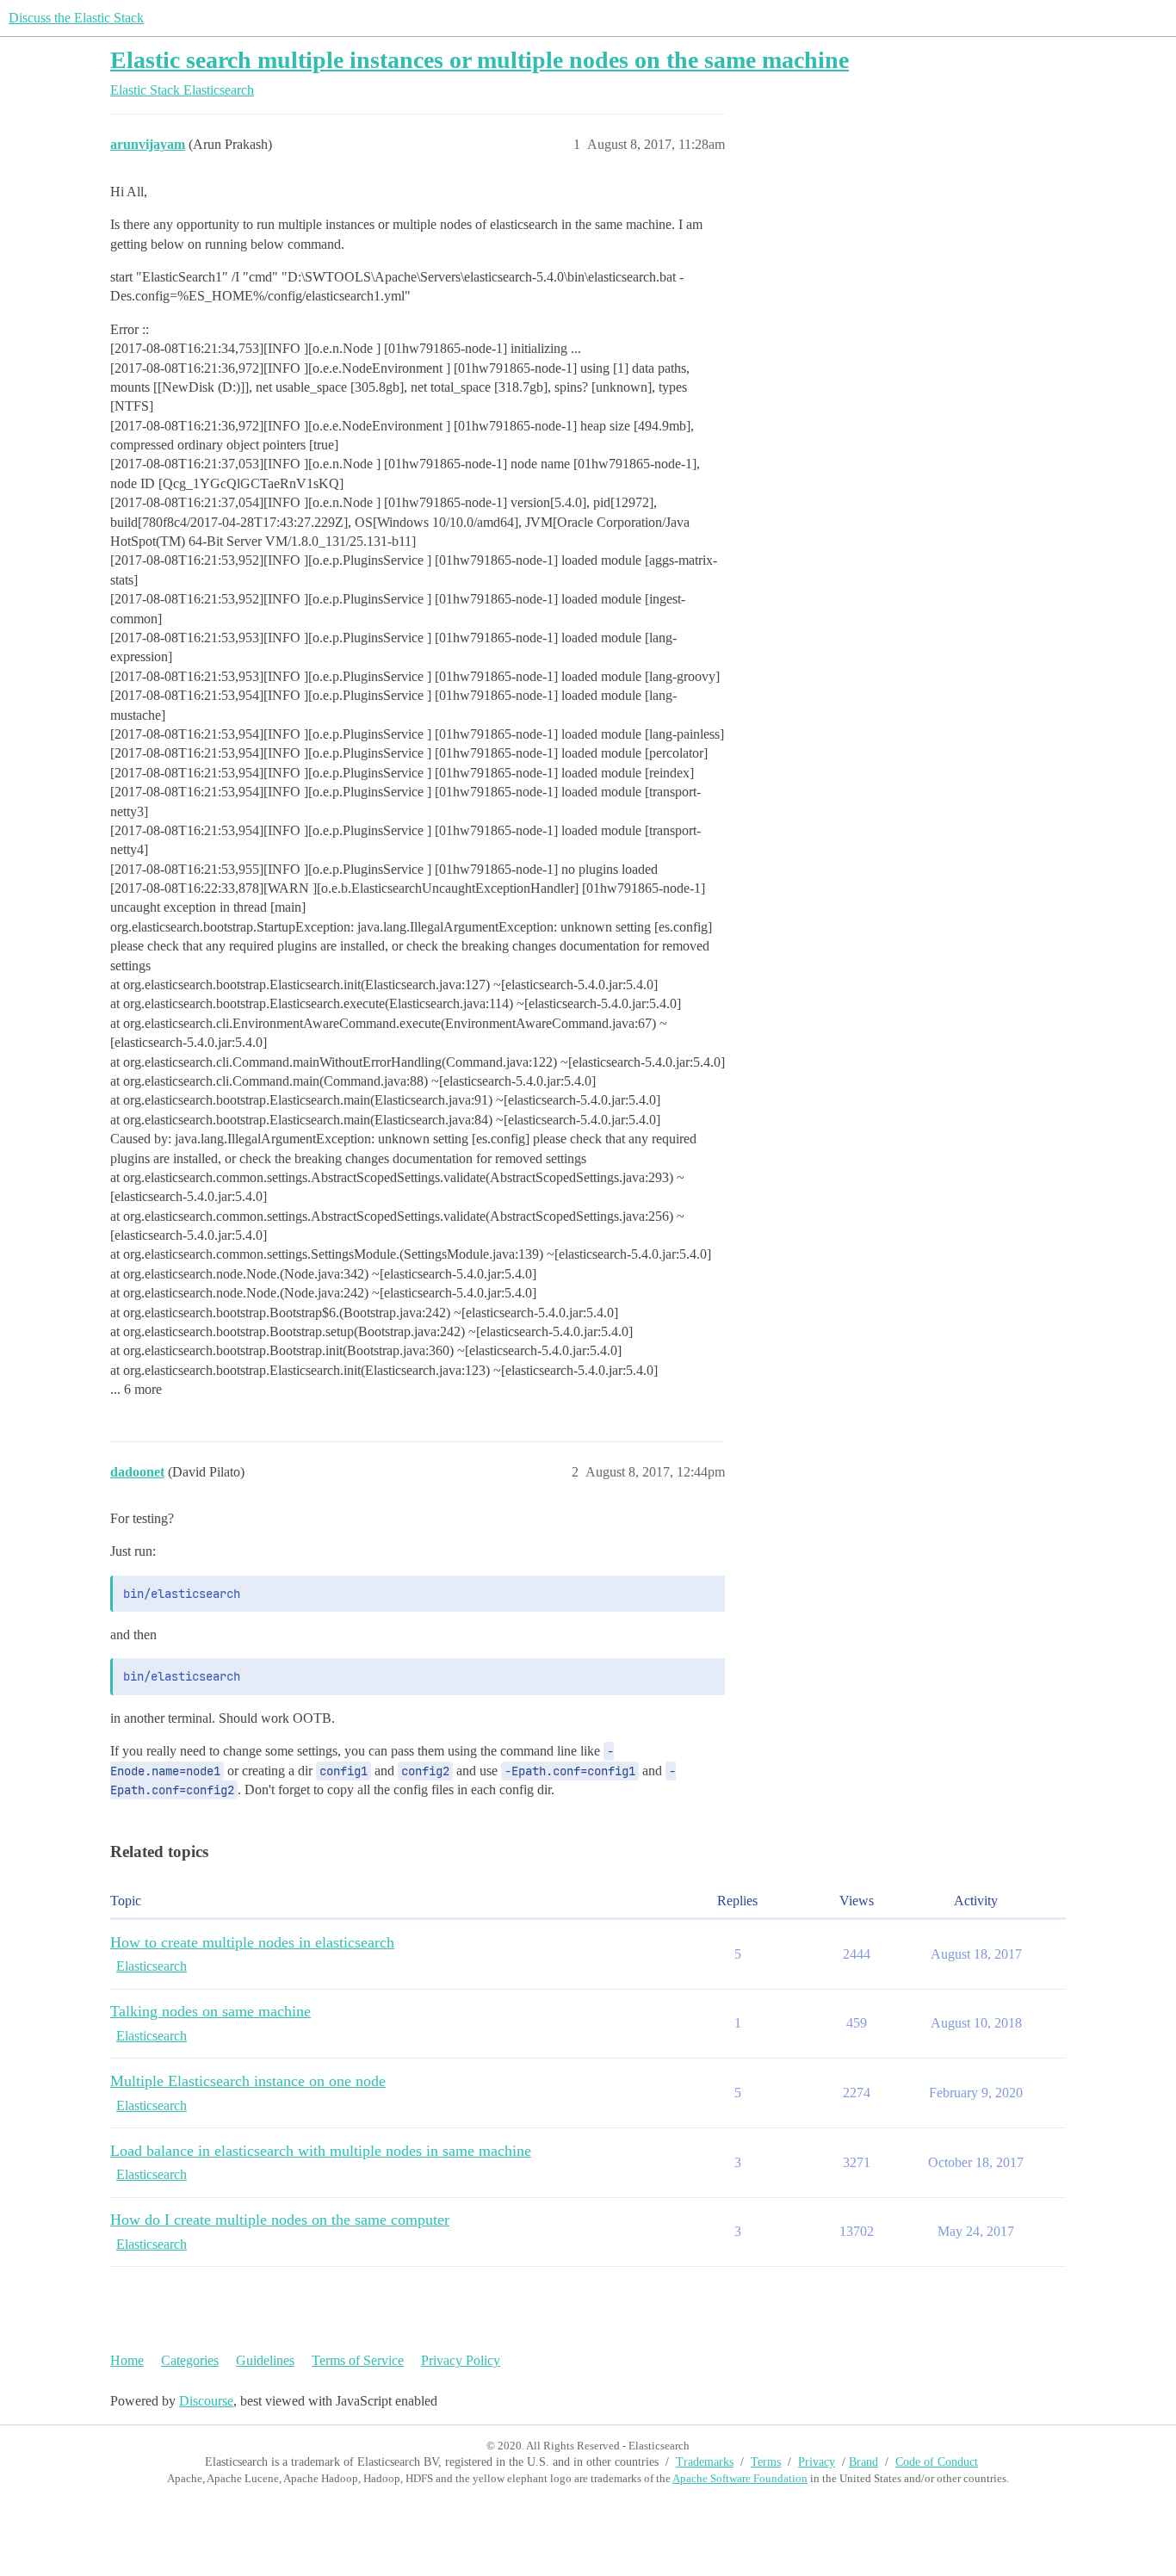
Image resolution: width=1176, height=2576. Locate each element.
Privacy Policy (461, 2360)
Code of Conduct (937, 2462)
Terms (766, 2462)
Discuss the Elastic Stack (76, 18)
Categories (190, 2360)
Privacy (817, 2462)
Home (127, 2360)
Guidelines (265, 2360)
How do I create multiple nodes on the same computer (280, 2220)
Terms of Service (358, 2360)
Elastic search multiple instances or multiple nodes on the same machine (480, 60)
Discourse (206, 2401)
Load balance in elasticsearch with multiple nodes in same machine (321, 2151)
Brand (863, 2462)
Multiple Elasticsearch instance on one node (248, 2081)
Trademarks (705, 2462)
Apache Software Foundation (740, 2478)
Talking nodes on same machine (210, 2011)
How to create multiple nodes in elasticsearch (252, 1942)
